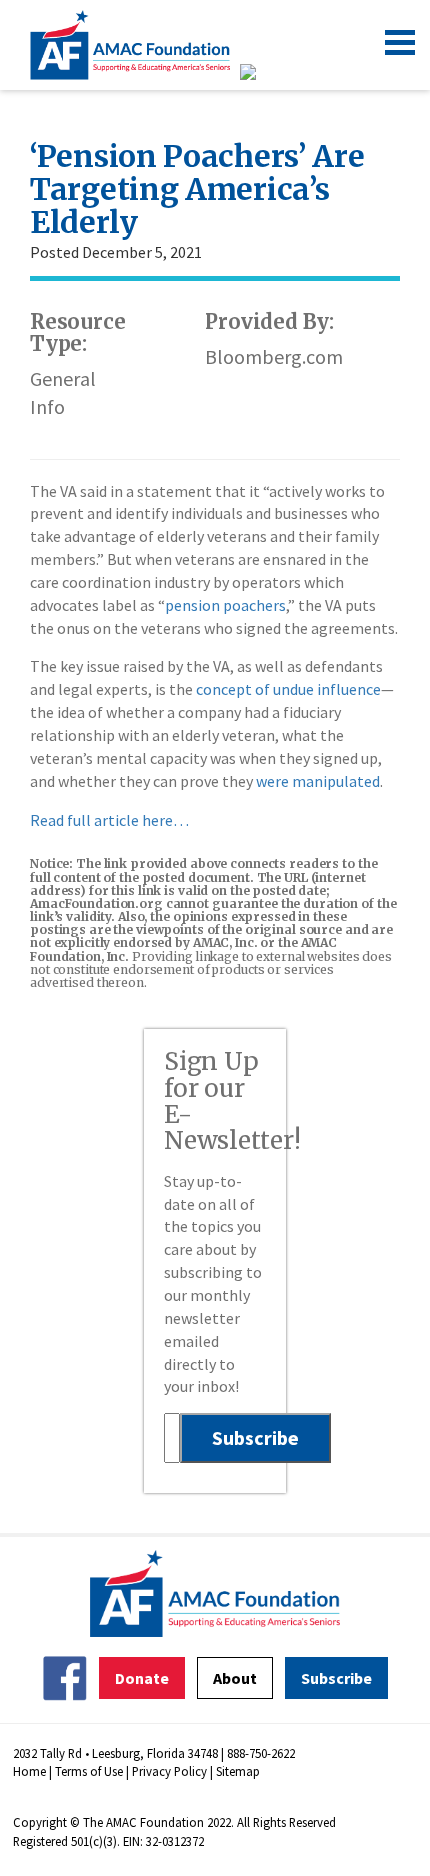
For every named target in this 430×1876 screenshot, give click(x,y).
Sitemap (238, 1771)
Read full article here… (109, 820)
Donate (142, 1678)
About (235, 1678)
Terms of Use (89, 1771)
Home (29, 1771)
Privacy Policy (169, 1771)
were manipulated (318, 781)
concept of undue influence (288, 689)
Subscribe (336, 1678)
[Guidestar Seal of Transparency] (272, 72)
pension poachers (225, 605)
